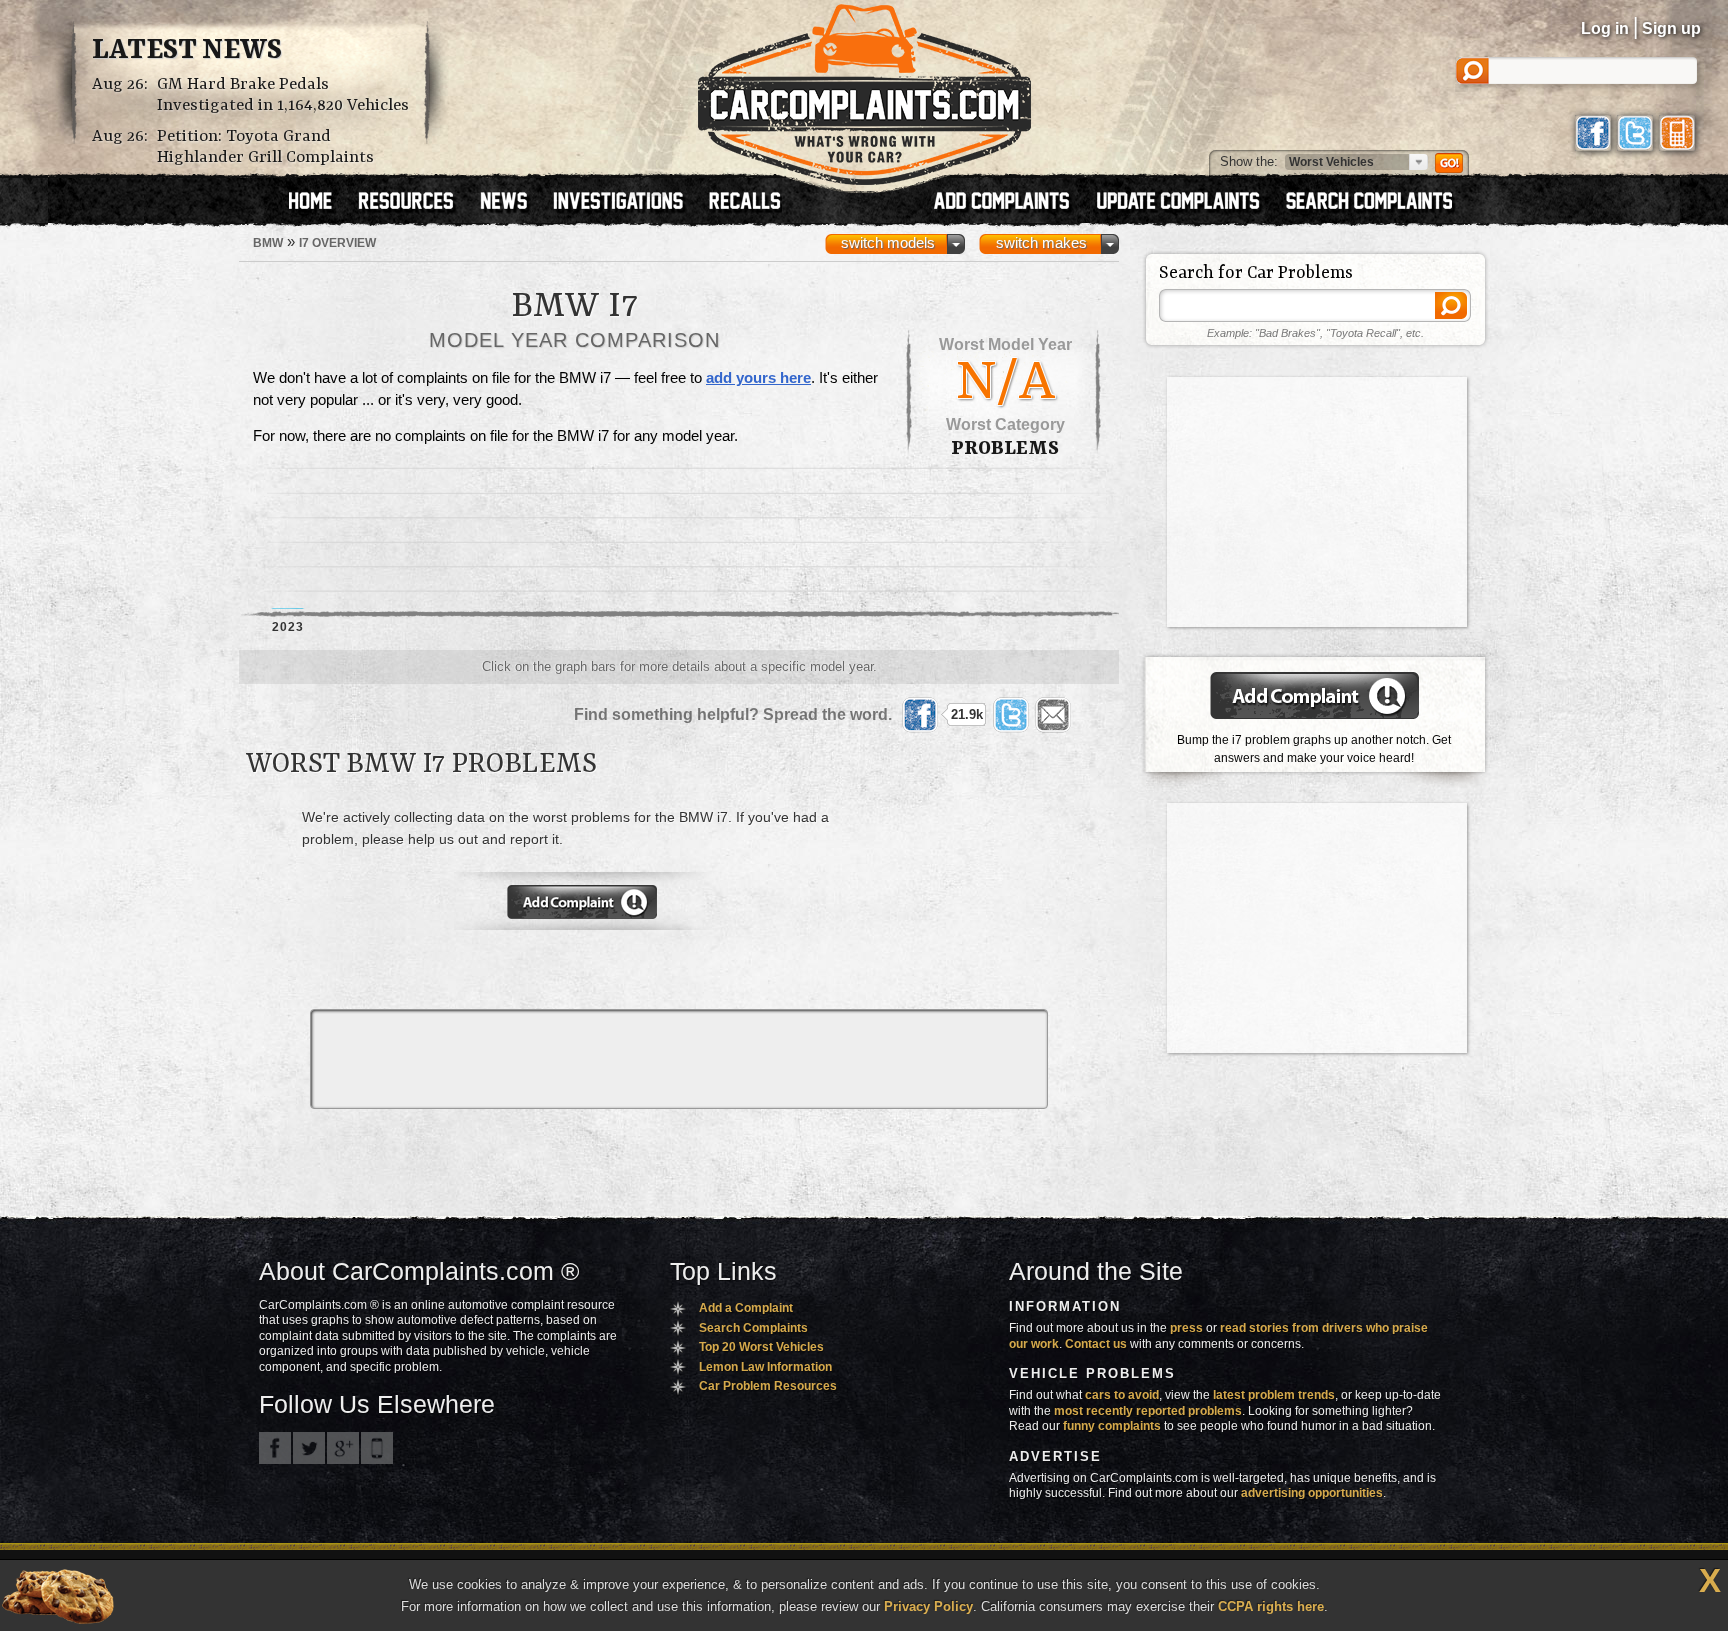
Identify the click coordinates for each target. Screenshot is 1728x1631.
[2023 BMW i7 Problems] (287, 539)
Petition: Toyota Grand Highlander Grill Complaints (265, 147)
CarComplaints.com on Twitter (309, 1448)
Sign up (1671, 28)
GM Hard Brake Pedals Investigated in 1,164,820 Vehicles (283, 95)
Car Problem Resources (768, 1386)
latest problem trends (1274, 1395)
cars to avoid (1122, 1395)
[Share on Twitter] (1011, 715)
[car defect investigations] (627, 203)
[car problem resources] (415, 203)
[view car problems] (319, 203)
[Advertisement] (1006, 892)
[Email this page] (1053, 715)
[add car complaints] (1010, 203)
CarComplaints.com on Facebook (275, 1448)
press (1186, 1328)
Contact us (1096, 1344)
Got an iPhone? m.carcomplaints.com (377, 1448)
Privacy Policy (928, 1606)
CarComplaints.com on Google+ (343, 1448)
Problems (1005, 449)
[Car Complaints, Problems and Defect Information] (864, 89)
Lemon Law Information (765, 1367)
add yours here (758, 378)
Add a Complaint (746, 1308)
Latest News (187, 51)
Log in (1605, 28)
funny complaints (1112, 1426)
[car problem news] (512, 203)
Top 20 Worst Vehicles (761, 1347)
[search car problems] (1378, 203)
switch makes (1041, 243)
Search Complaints (753, 1328)
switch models (888, 243)
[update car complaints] (1187, 203)
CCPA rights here (1271, 1606)
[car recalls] (745, 203)
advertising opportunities (1312, 1493)
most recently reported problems (1148, 1411)
